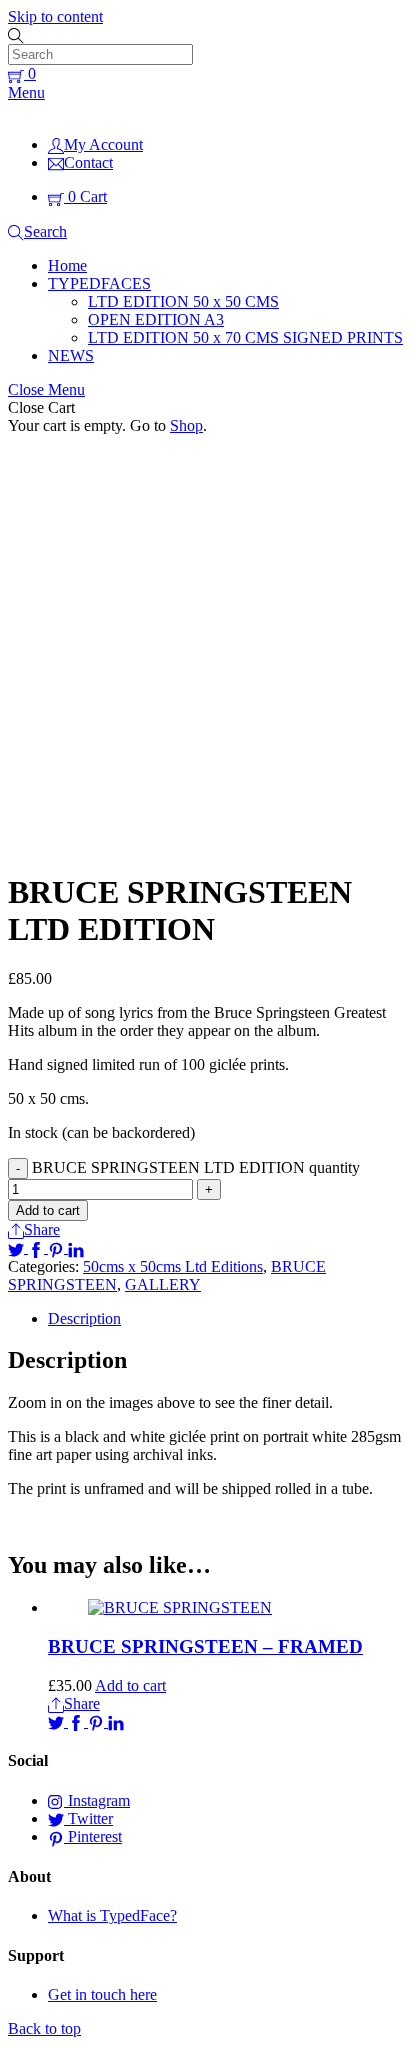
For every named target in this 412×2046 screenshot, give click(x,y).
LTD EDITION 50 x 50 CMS (183, 301)
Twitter (88, 1818)
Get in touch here (102, 1994)
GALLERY (163, 1284)
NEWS (71, 355)
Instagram (97, 1800)
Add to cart (48, 1210)
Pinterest (93, 1836)
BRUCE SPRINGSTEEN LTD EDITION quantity (196, 1167)
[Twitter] (18, 1247)
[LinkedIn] (76, 1247)
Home (67, 265)
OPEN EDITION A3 (156, 319)
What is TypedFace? (112, 1915)
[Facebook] (38, 1247)
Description (84, 1318)
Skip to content (55, 16)
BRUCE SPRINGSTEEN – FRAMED (205, 1646)
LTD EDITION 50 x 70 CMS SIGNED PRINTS (245, 337)
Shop (186, 425)
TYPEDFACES (99, 283)
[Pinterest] (58, 1247)
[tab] (226, 1319)
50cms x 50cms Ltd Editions (173, 1266)
